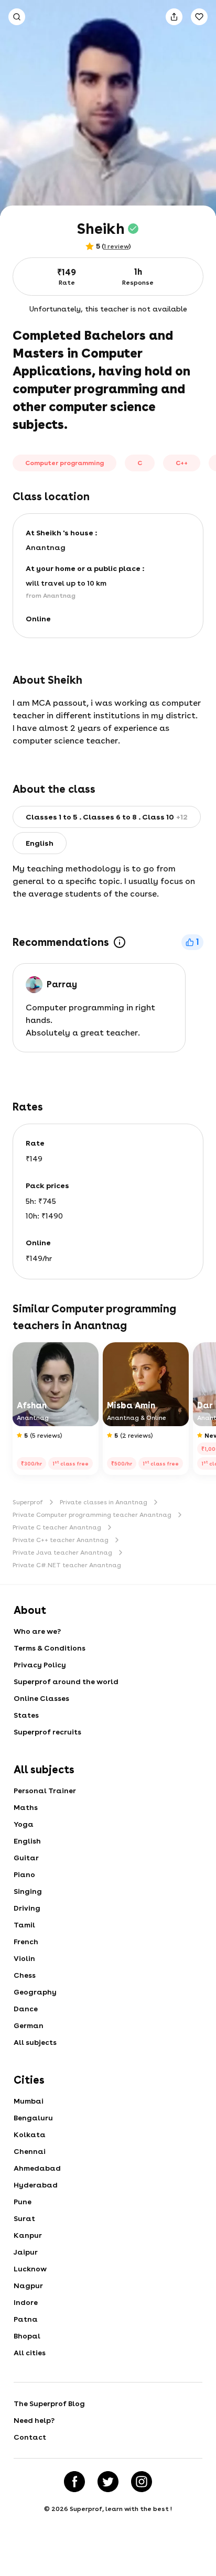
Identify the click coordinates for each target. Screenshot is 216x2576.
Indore (26, 2302)
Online (38, 619)
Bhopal (27, 2336)
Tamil (24, 1925)
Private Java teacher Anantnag (62, 1553)
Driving (27, 1908)
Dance (26, 2009)
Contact (30, 2437)
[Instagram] (142, 2482)
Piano (24, 1874)
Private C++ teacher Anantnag (61, 1540)
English (27, 1841)
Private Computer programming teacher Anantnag (92, 1515)
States (26, 1715)
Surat (24, 2218)
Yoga (24, 1824)
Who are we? (37, 1631)
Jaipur (26, 2252)
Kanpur (28, 2235)
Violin (24, 1958)
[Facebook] (74, 2482)
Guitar (26, 1858)
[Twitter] (108, 2482)
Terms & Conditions (50, 1648)
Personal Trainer (45, 1791)
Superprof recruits (47, 1732)
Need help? (34, 2420)
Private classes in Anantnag (104, 1502)
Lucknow (30, 2269)
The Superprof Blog (49, 2403)
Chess (25, 1975)
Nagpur (28, 2286)
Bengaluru (33, 2118)
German (29, 2025)
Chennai (30, 2151)
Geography (35, 1992)
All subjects (35, 2042)
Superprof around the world (66, 1682)
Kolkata (30, 2135)
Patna (26, 2319)
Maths (26, 1807)
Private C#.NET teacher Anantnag (67, 1565)
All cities (30, 2353)
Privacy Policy (40, 1665)
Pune (23, 2202)
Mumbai (29, 2101)
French (26, 1942)
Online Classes (41, 1698)
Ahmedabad (37, 2168)
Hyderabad (36, 2185)
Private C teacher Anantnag (57, 1527)
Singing (28, 1891)
